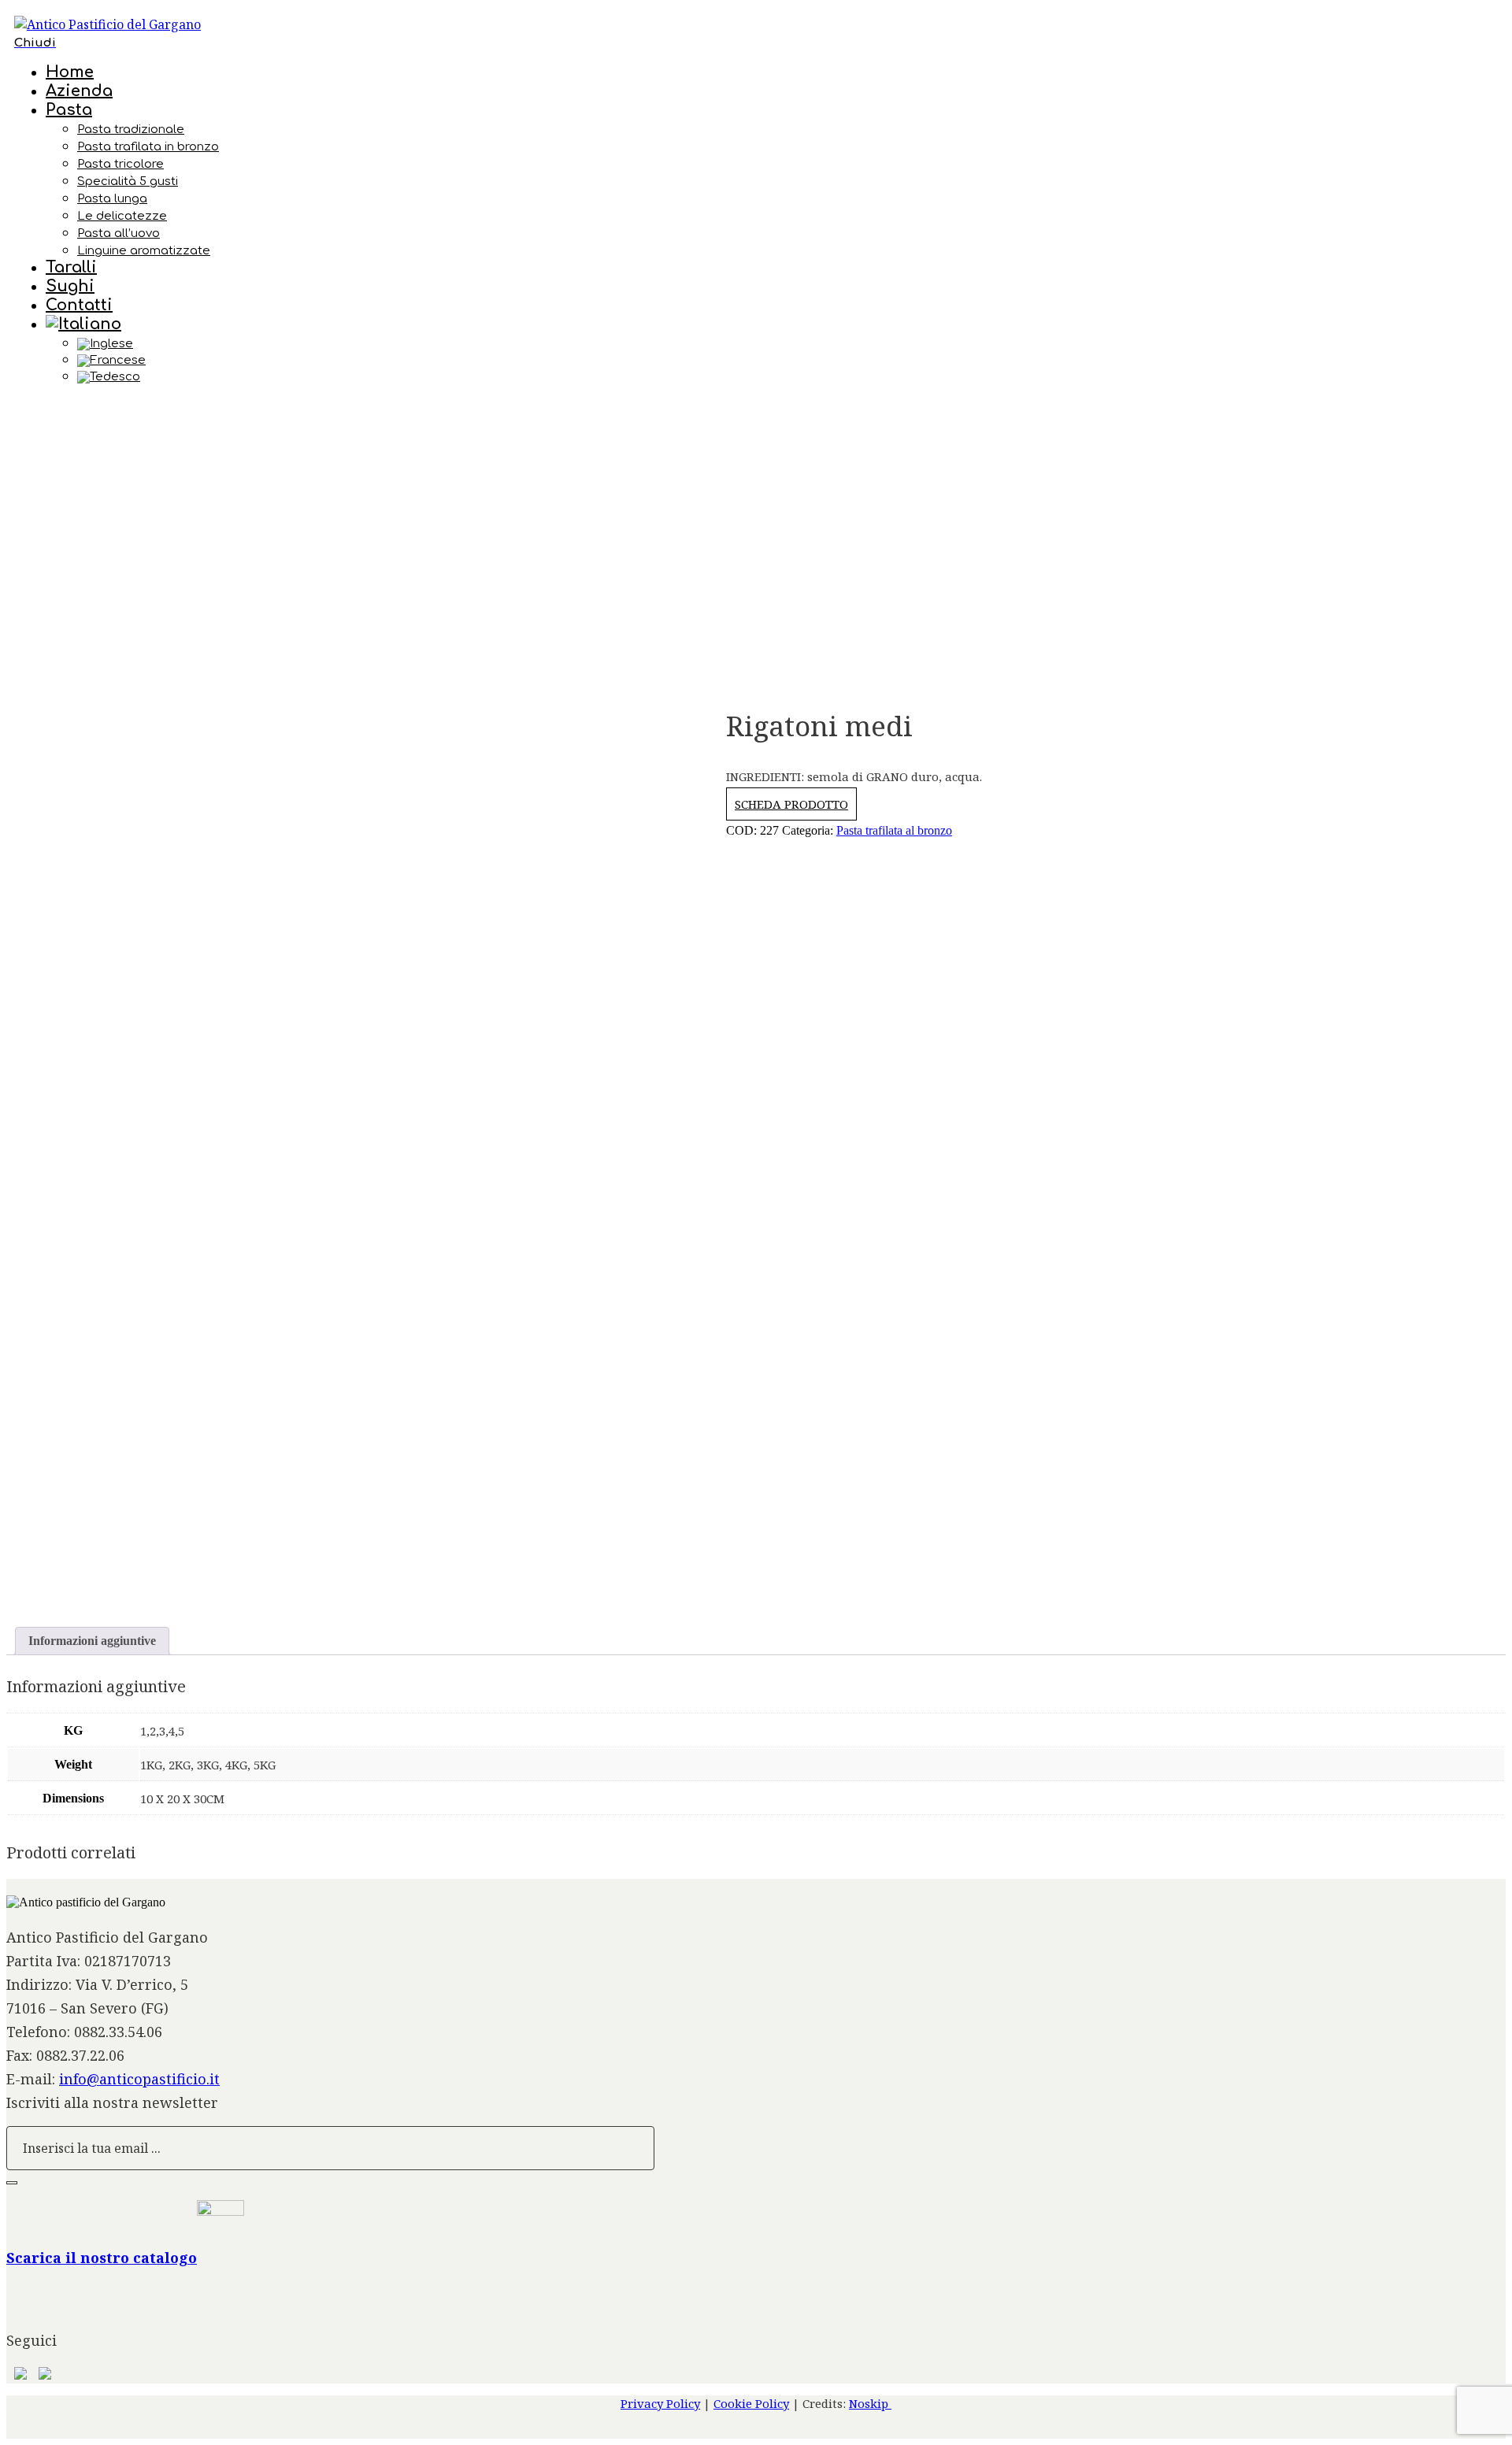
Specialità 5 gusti (128, 182)
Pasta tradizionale (131, 130)
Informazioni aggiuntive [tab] (92, 1641)
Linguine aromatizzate (144, 251)
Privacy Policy (660, 2403)
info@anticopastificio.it (139, 2079)
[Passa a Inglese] (787, 344)
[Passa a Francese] (787, 361)
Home (70, 72)
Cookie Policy (751, 2403)
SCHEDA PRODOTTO (791, 804)
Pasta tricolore (120, 164)
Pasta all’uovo (119, 233)
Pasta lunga (112, 199)
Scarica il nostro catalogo (102, 2258)
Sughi (70, 286)
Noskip (870, 2403)
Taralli (71, 267)
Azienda (79, 91)
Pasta (69, 110)
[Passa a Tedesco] (787, 377)
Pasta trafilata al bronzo (894, 830)
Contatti (79, 305)
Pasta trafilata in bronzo (148, 147)
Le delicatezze (122, 216)
